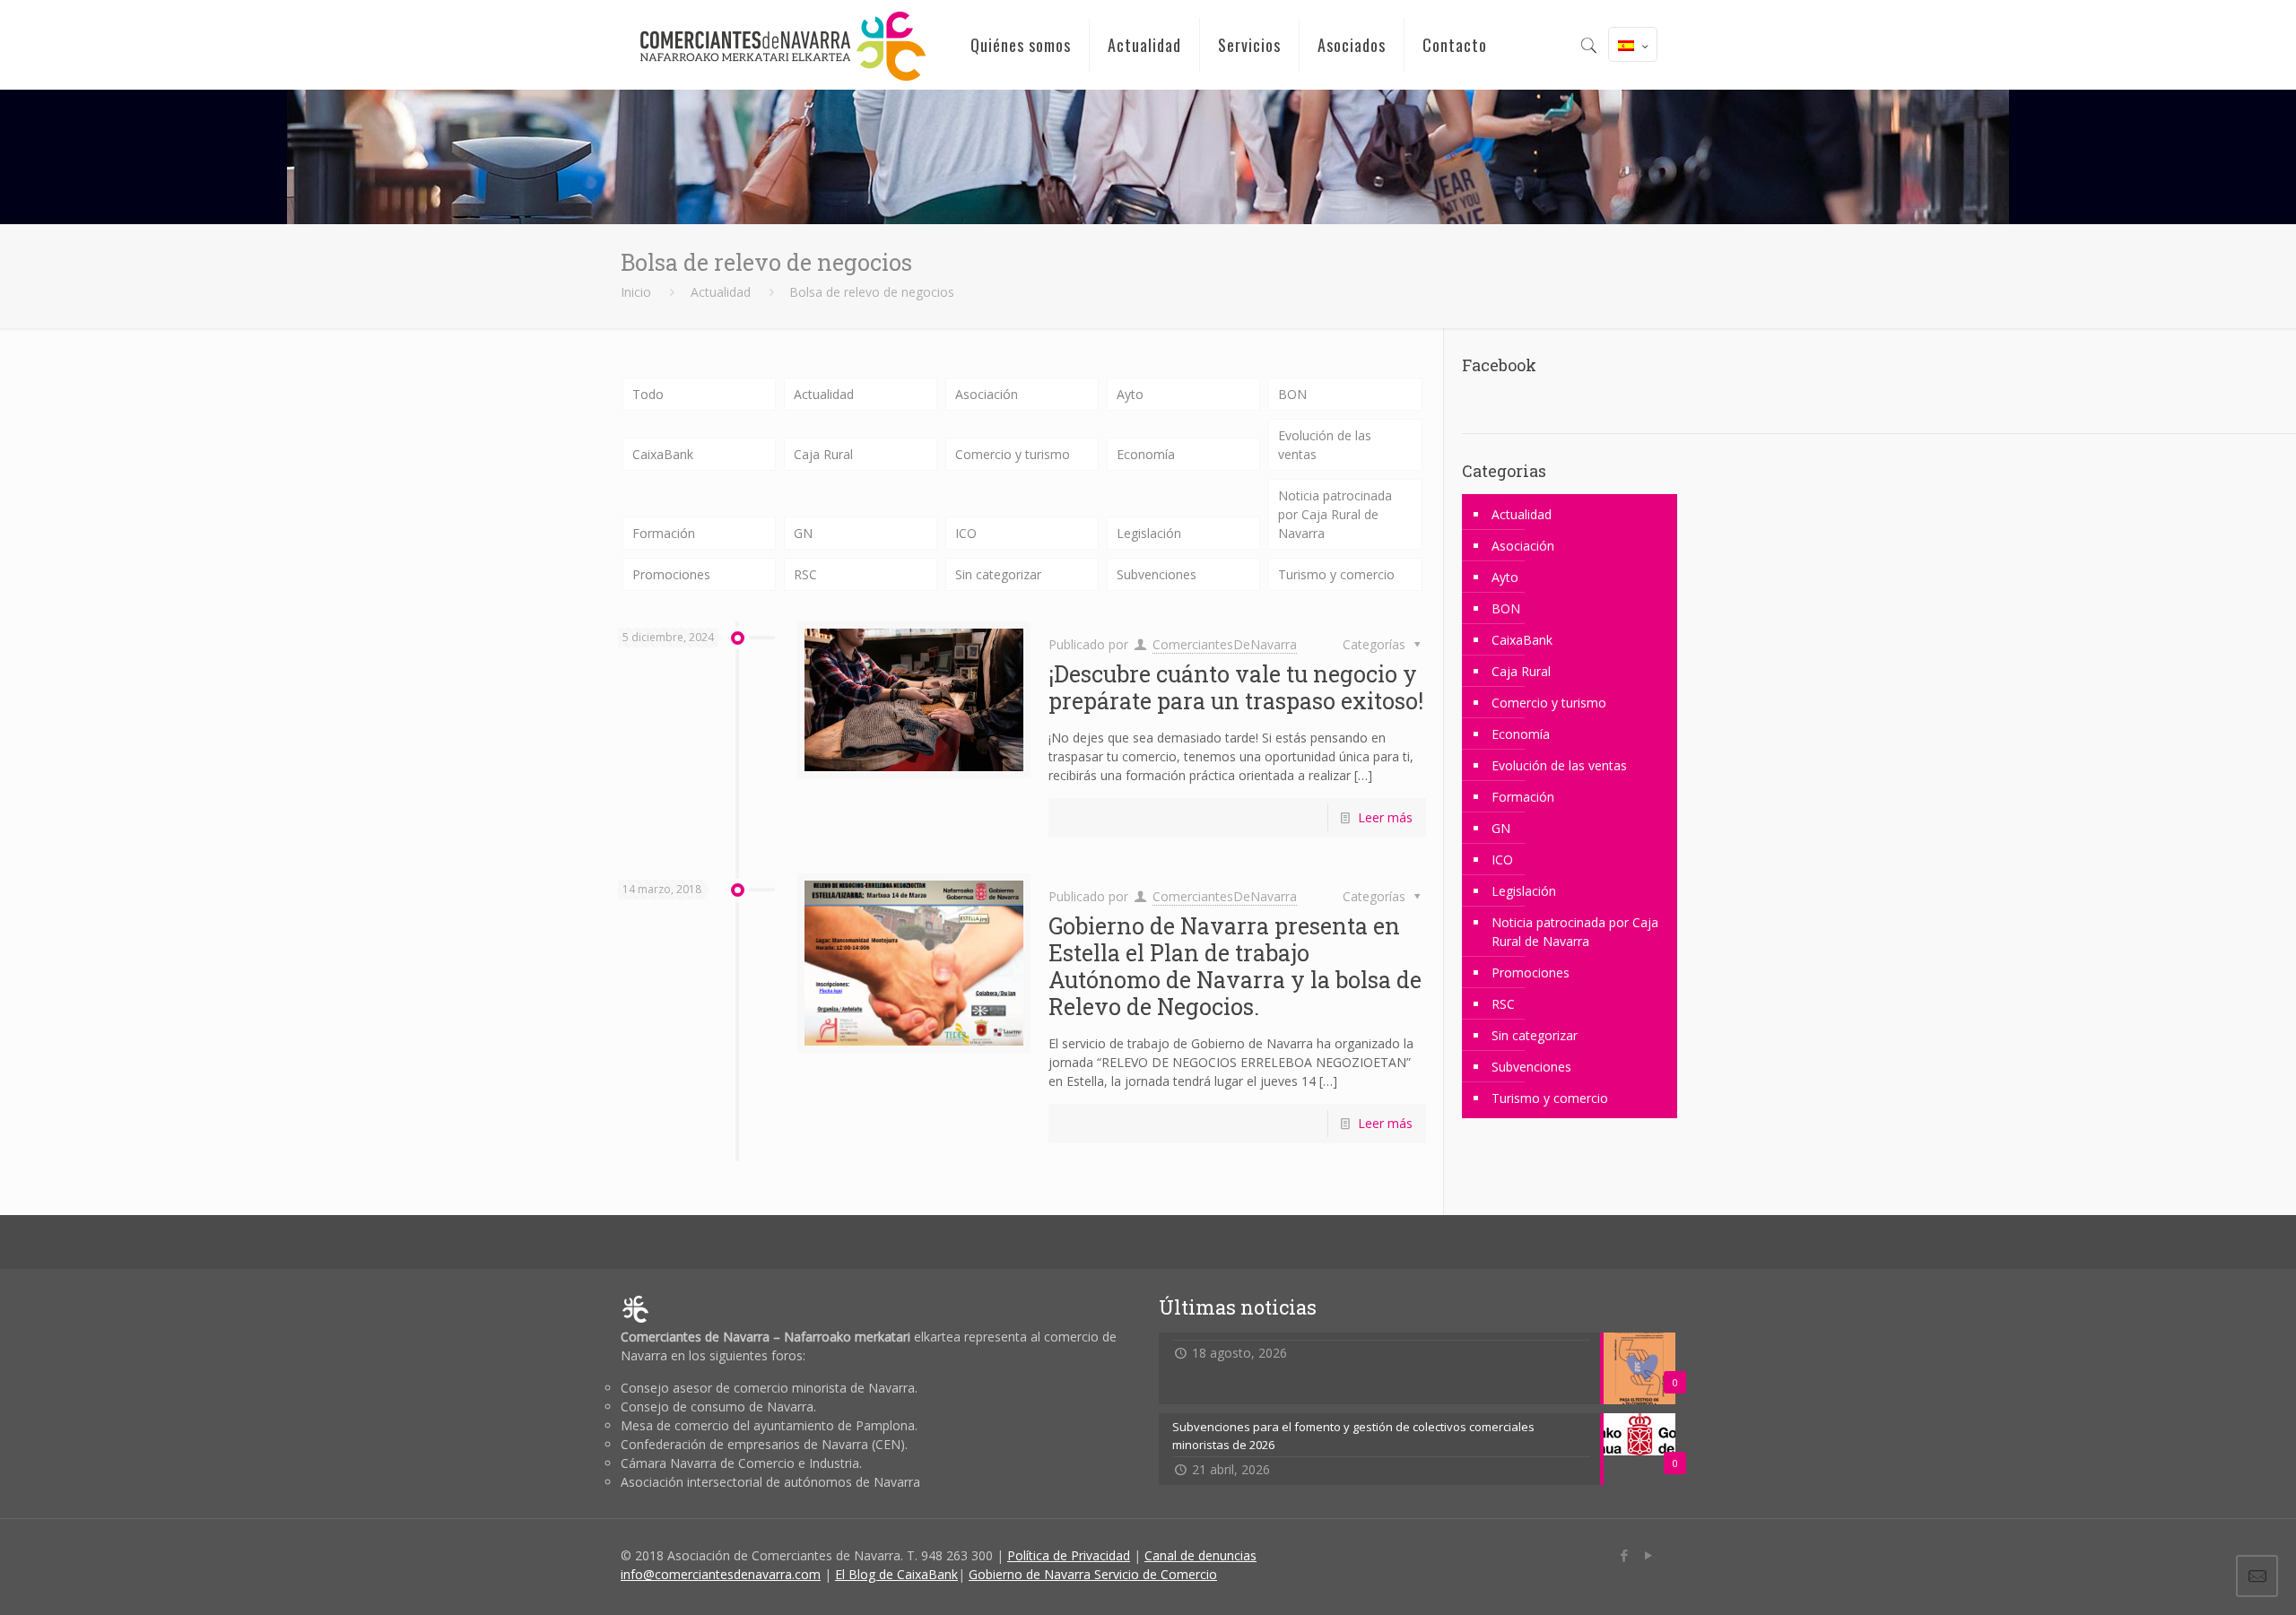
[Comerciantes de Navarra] (782, 45)
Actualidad (721, 292)
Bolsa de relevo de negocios (872, 292)
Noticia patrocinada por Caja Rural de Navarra (1335, 514)
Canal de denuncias (1200, 1555)
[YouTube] (1648, 1555)
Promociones (671, 574)
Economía (1146, 454)
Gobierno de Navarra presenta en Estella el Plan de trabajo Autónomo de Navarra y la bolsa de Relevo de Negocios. (1235, 966)
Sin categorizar (998, 574)
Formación (664, 533)
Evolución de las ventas (1325, 445)
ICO (966, 533)
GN (803, 533)
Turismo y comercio (1336, 574)
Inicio (636, 292)
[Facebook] (1624, 1555)
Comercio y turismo (1013, 454)
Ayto (1130, 394)
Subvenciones (1157, 574)
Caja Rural (823, 454)
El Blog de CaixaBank (896, 1574)
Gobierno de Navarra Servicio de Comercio (1093, 1574)
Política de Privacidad (1069, 1555)
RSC (805, 574)
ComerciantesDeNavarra (1225, 644)
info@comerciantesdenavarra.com (721, 1574)
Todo (648, 394)
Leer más (1385, 817)
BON (1292, 394)
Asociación (987, 394)
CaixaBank (663, 454)
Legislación (1149, 533)
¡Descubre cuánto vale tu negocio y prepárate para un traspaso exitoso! (1236, 687)
